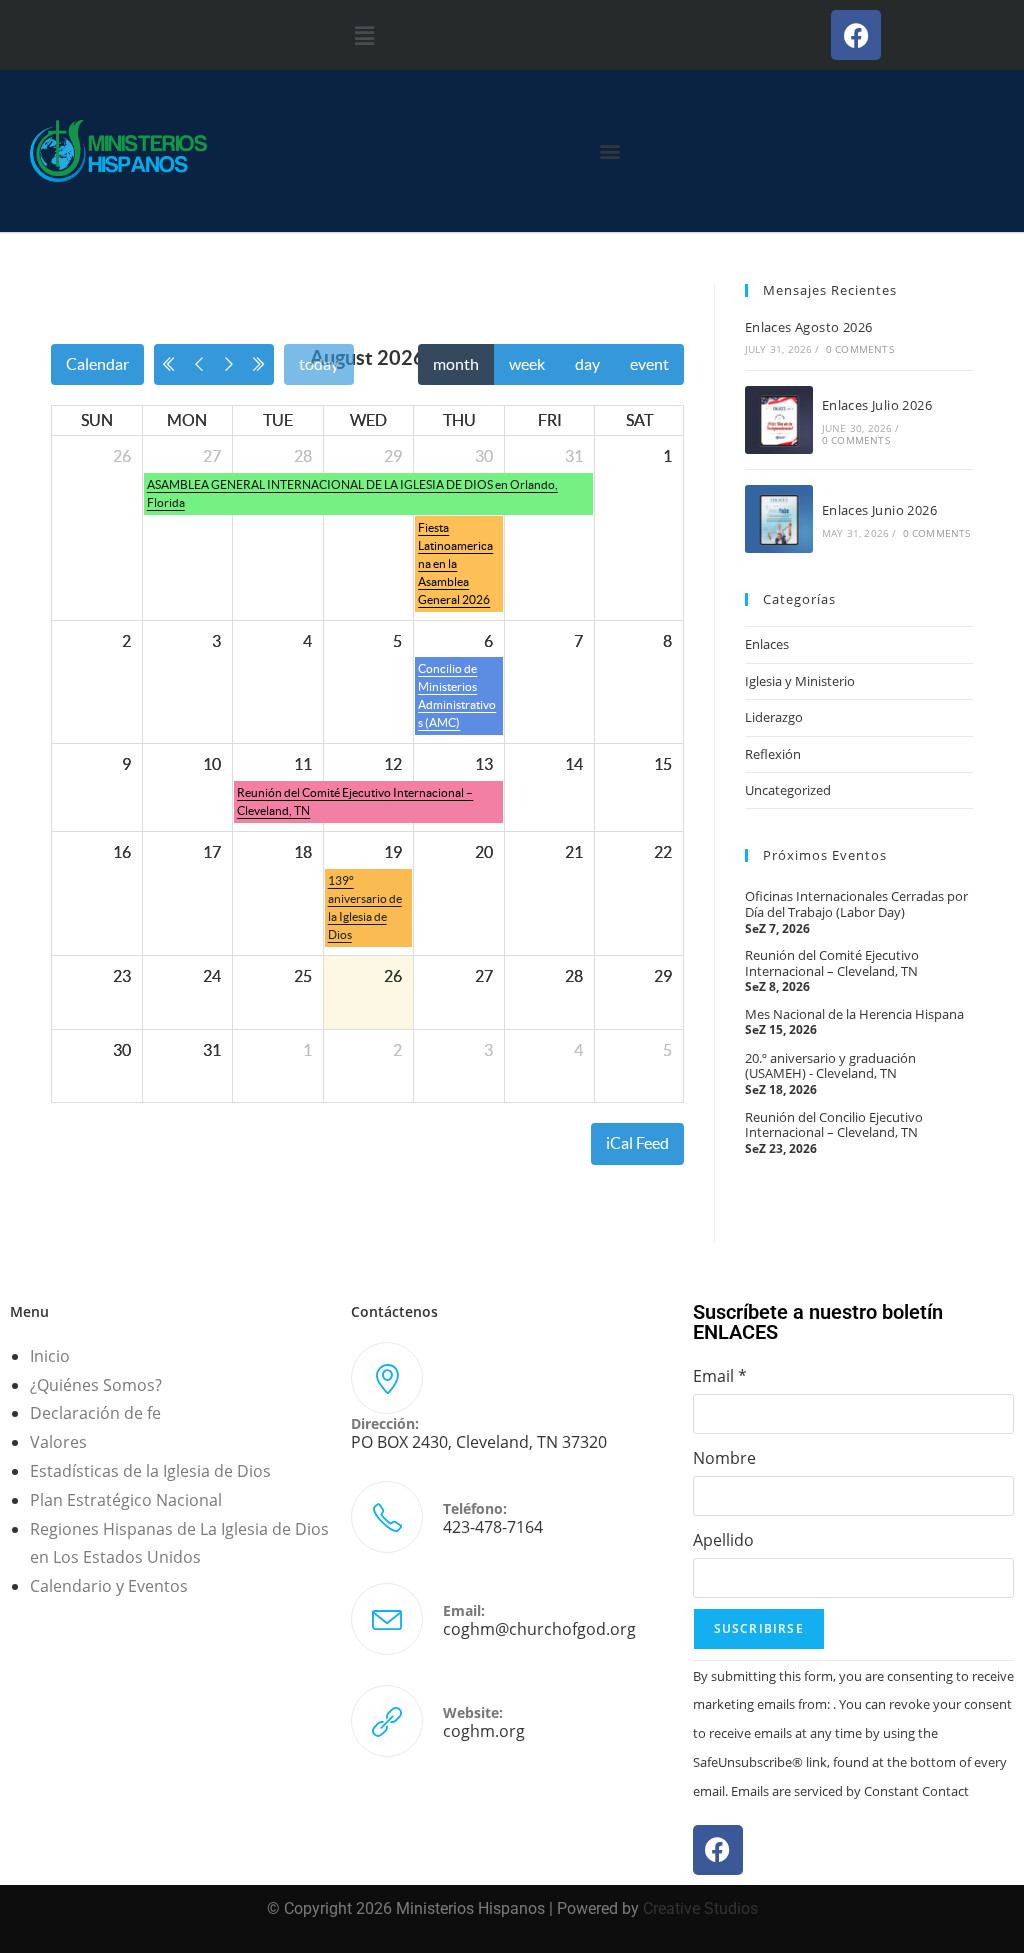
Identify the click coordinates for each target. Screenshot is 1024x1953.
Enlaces (767, 644)
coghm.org (484, 1731)
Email (720, 1376)
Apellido (723, 1540)
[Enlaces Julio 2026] (779, 420)
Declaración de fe (95, 1413)
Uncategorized (788, 790)
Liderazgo (774, 717)
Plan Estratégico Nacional (126, 1500)
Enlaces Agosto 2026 (809, 327)
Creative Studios (700, 1908)
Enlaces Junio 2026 (879, 510)
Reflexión (773, 754)
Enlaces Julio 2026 (877, 405)
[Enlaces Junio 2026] (779, 519)
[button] (364, 35)
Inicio (50, 1356)
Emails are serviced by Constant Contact (850, 1791)
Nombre (724, 1458)
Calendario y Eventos (109, 1586)
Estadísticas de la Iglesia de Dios (150, 1471)
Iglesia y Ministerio (800, 681)
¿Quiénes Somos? (96, 1385)
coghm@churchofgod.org (539, 1629)
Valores (58, 1442)
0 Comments (860, 349)
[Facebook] (856, 35)
